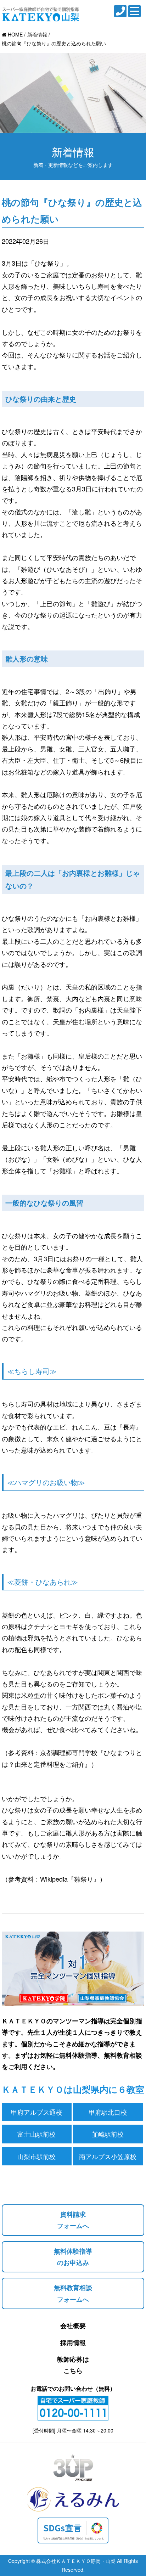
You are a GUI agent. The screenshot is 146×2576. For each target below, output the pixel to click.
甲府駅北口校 (108, 2112)
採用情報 (73, 2343)
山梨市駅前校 (36, 2156)
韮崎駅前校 (108, 2134)
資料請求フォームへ (73, 2220)
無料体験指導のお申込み (73, 2257)
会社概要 (73, 2326)
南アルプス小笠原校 (108, 2156)
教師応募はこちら (73, 2365)
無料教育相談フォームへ (73, 2293)
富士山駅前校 (36, 2134)
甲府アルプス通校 (36, 2112)
